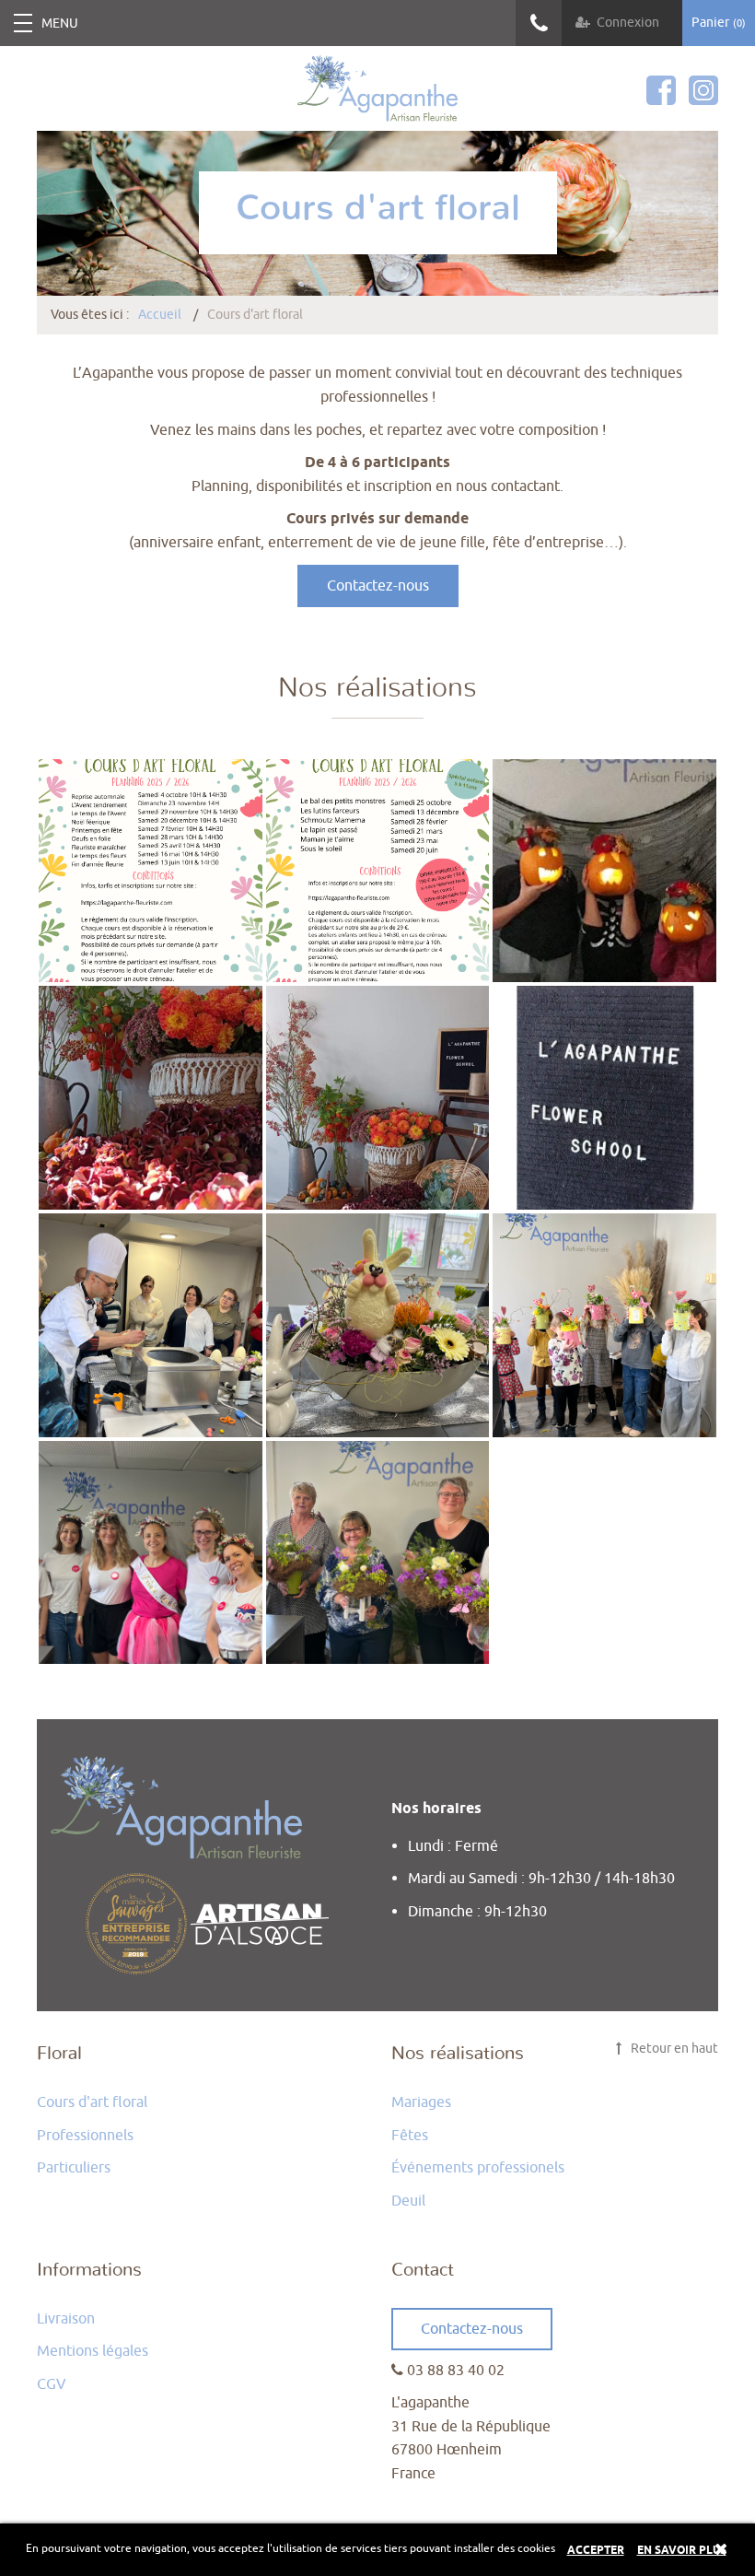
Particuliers (74, 2168)
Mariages (421, 2102)
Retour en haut (673, 2049)
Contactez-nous (378, 586)
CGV (52, 2384)
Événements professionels (478, 2168)
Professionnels (85, 2136)
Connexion (628, 23)
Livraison (66, 2319)
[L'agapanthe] (378, 88)
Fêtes (410, 2136)
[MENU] (23, 23)
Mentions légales (93, 2351)
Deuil (408, 2201)
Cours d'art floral (92, 2102)
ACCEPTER (596, 2551)
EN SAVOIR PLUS (682, 2551)
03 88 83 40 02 (539, 23)
